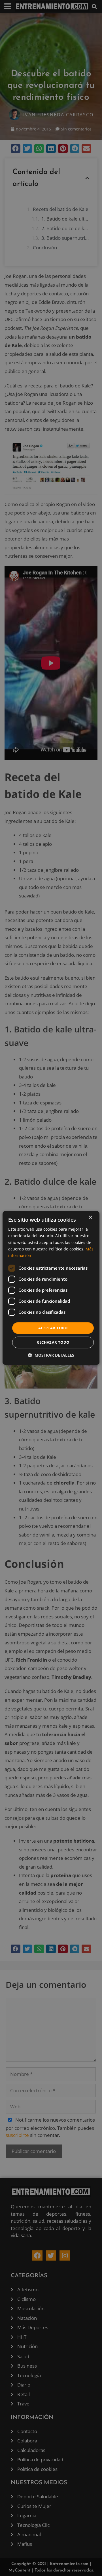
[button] (51, 1355)
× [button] (90, 1218)
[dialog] (51, 1288)
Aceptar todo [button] (53, 1328)
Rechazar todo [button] (53, 1343)
